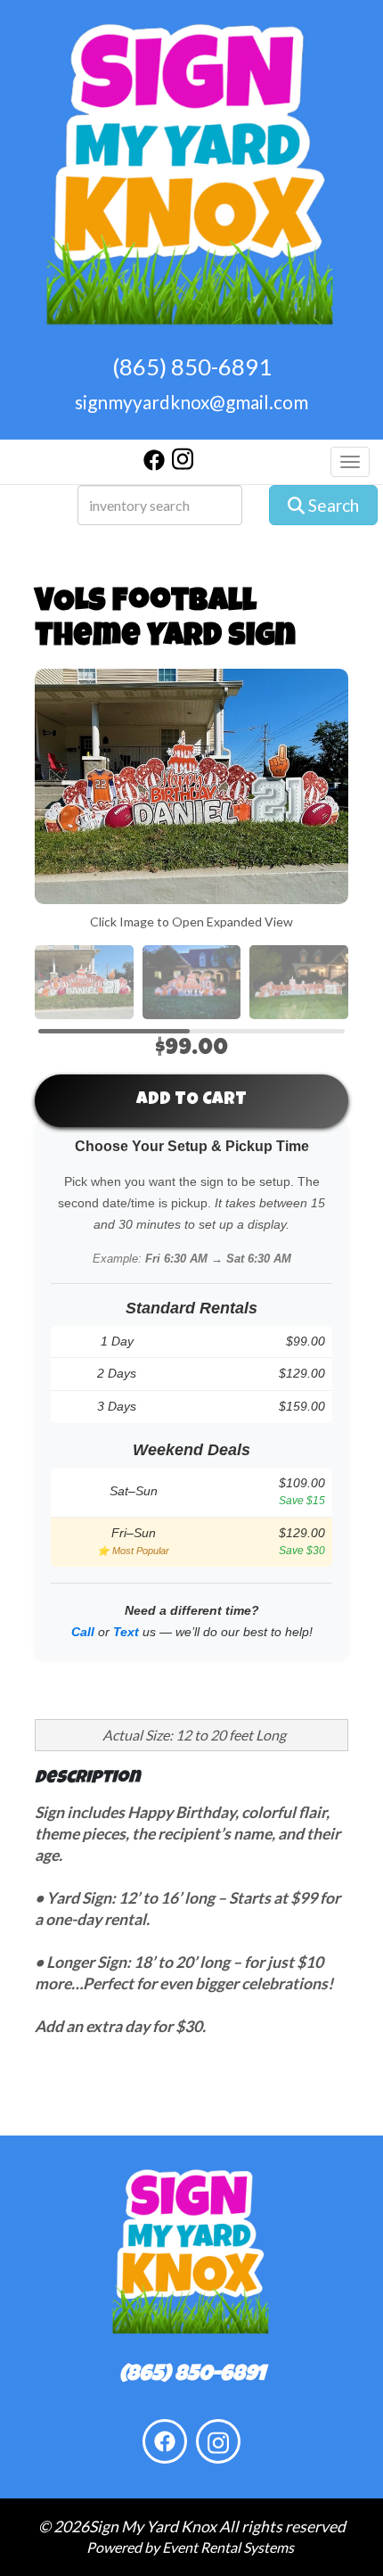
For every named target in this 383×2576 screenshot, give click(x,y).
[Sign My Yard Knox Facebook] (154, 465)
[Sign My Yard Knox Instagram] (183, 465)
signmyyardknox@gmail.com (191, 402)
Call (83, 1632)
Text (126, 1632)
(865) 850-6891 (192, 366)
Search (332, 505)
